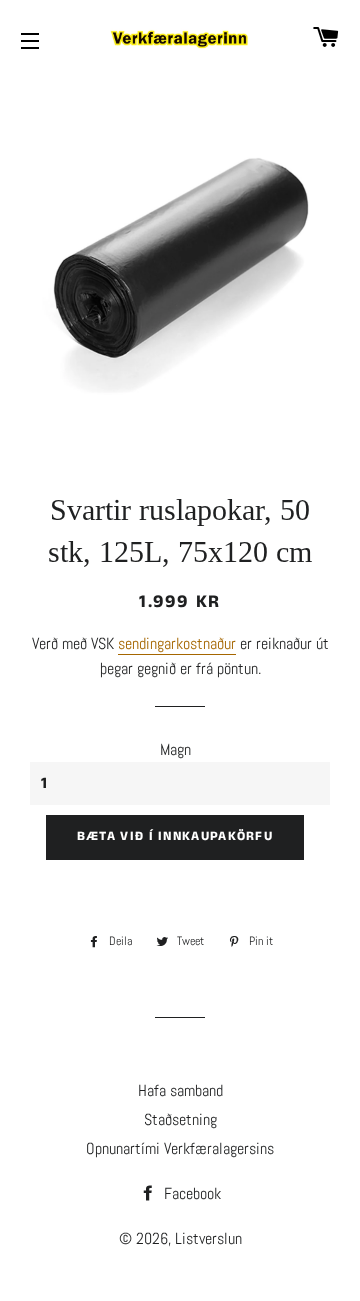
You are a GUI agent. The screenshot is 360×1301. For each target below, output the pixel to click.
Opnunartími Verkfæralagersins (180, 1148)
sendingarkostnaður (177, 643)
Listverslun (208, 1238)
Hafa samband (180, 1090)
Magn (175, 749)
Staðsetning (180, 1119)
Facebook (190, 1193)
